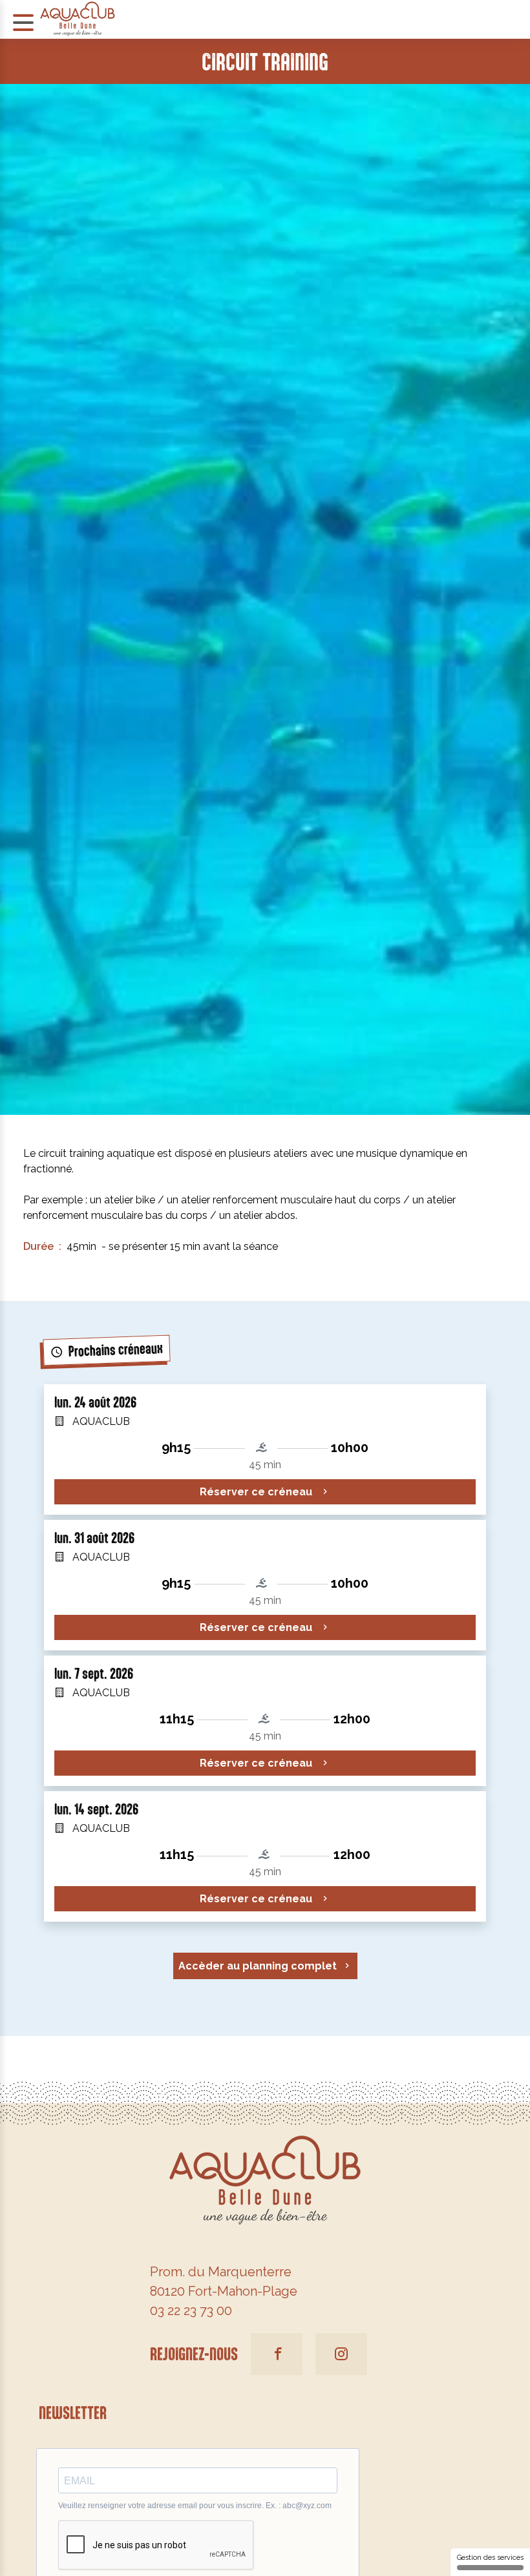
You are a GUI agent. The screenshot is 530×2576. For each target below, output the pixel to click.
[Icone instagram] (341, 2354)
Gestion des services (490, 2558)
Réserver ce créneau (257, 1492)
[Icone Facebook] (277, 2354)
